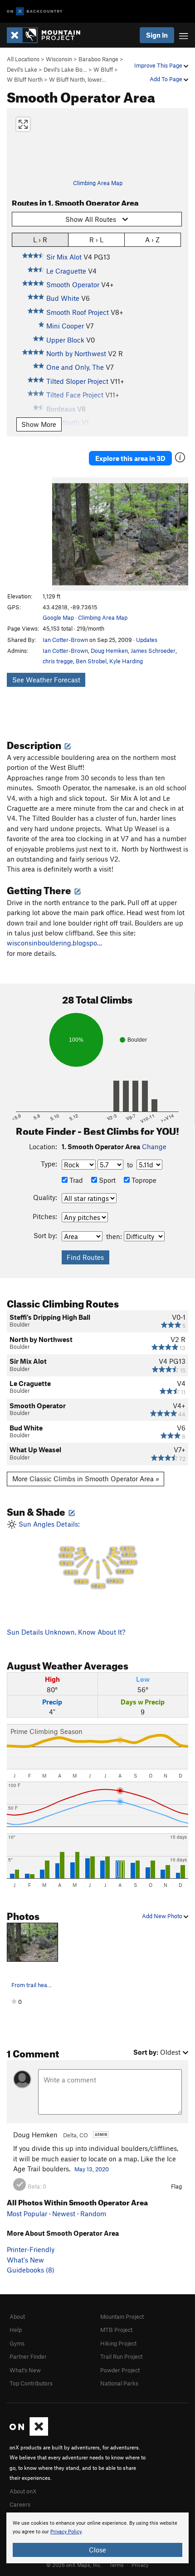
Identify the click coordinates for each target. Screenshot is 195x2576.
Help (16, 2330)
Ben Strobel (91, 661)
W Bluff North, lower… (78, 79)
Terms (117, 2565)
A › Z (152, 240)
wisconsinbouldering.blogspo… (54, 943)
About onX (23, 2491)
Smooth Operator (73, 284)
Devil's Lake (22, 69)
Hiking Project (118, 2343)
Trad (75, 1180)
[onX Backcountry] (35, 12)
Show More (39, 424)
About (17, 2316)
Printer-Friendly (31, 2249)
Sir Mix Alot (64, 257)
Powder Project (120, 2370)
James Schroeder (153, 651)
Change (154, 1146)
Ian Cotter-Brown (65, 640)
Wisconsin (59, 59)
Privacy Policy (66, 2532)
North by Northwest (76, 353)
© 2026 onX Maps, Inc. (74, 2565)
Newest (64, 2214)
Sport (106, 1180)
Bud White (63, 298)
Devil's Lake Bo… (65, 69)
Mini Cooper (65, 326)
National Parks (119, 2383)
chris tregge (58, 661)
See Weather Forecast (46, 680)
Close (97, 2550)
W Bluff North (25, 79)
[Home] (48, 35)
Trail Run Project (121, 2356)
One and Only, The (75, 367)
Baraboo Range (98, 59)
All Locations (23, 59)
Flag (176, 2186)
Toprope (143, 1180)
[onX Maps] (29, 2434)
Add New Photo (163, 1916)
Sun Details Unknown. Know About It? (66, 1632)
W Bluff (103, 69)
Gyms (17, 2343)
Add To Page (167, 79)
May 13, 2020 (92, 2169)
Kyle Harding (126, 661)
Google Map (58, 617)
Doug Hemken (109, 651)
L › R (40, 240)
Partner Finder (28, 2356)
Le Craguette (66, 271)
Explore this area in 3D (130, 458)
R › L (96, 240)
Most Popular (27, 2214)
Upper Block (65, 340)
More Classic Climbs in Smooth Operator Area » (86, 1479)
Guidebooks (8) (31, 2270)
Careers (20, 2504)
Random (93, 2214)
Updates (147, 640)
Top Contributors (31, 2383)
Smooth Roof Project (78, 312)
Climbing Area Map (98, 183)
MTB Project (116, 2330)
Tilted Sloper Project (77, 381)
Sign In (157, 35)
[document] (97, 2538)
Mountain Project (122, 2316)
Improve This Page (159, 65)
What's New (25, 2260)
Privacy (140, 2565)
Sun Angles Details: (76, 1555)
